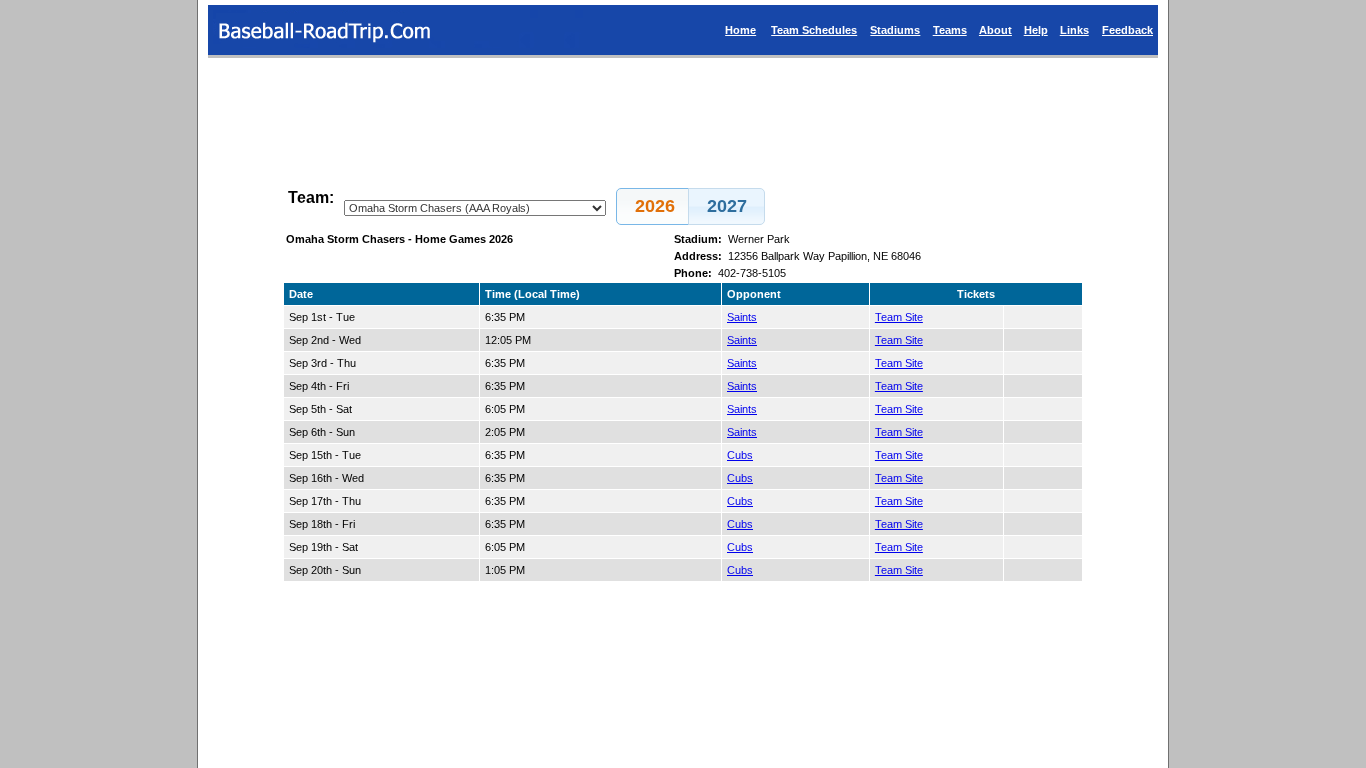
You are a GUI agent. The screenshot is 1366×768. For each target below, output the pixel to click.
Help (1036, 30)
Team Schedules (814, 30)
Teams (950, 30)
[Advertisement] (683, 114)
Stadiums (895, 30)
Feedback (1127, 30)
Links (1074, 30)
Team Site (899, 317)
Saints (742, 317)
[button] (654, 206)
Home (740, 30)
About (995, 30)
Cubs (740, 455)
